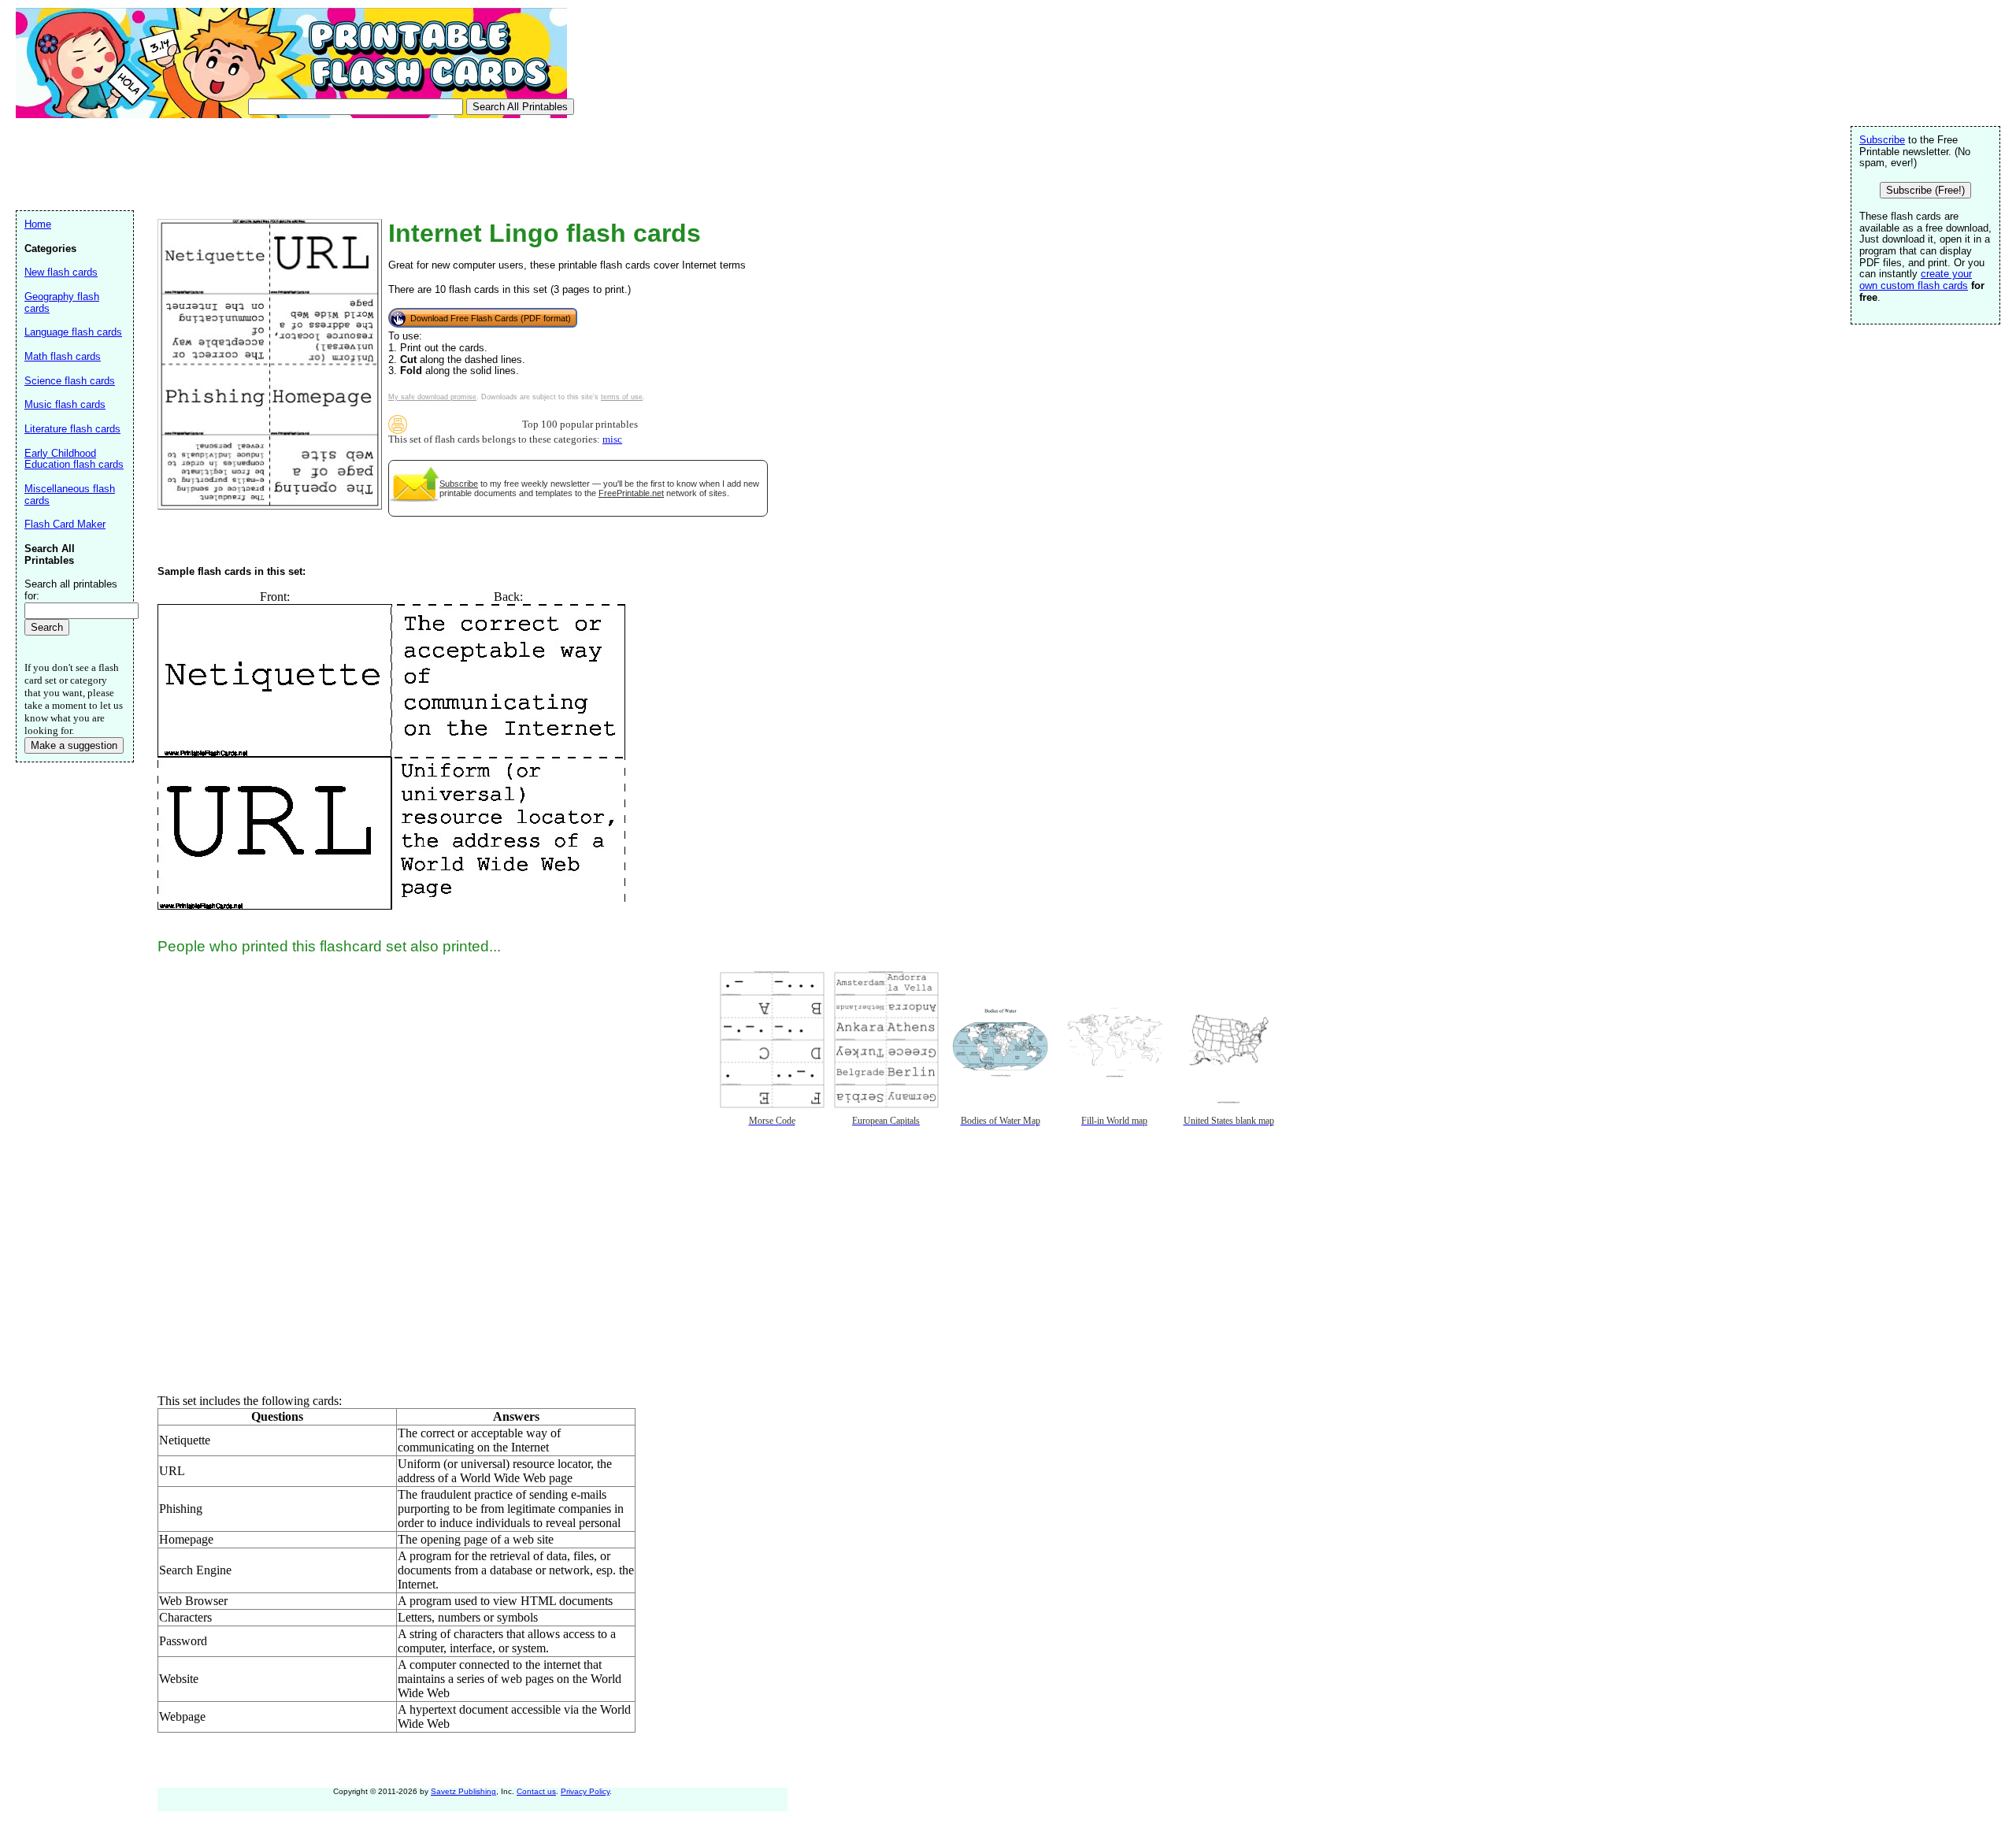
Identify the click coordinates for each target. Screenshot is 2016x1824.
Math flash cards (63, 356)
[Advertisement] (302, 162)
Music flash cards (65, 404)
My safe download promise (432, 397)
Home (38, 224)
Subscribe (459, 484)
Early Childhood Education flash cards (74, 459)
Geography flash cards (62, 302)
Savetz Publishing (463, 1791)
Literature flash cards (72, 429)
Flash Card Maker (65, 524)
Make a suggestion (74, 745)
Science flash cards (70, 381)
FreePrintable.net (631, 493)
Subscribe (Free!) (1925, 190)
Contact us (536, 1791)
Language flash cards (73, 332)
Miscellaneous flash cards (70, 495)
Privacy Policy (585, 1791)
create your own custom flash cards (1916, 280)
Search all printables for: (71, 590)
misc (612, 439)
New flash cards (61, 272)
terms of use (622, 397)
